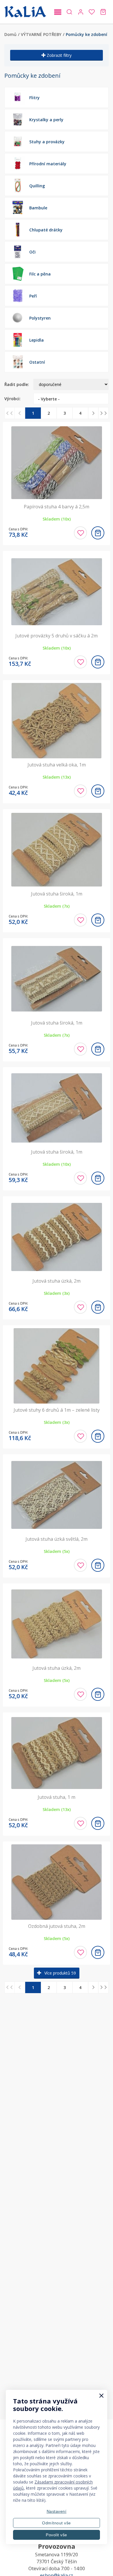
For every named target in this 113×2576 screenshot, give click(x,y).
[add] (98, 533)
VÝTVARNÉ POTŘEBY (41, 34)
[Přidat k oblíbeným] (80, 533)
